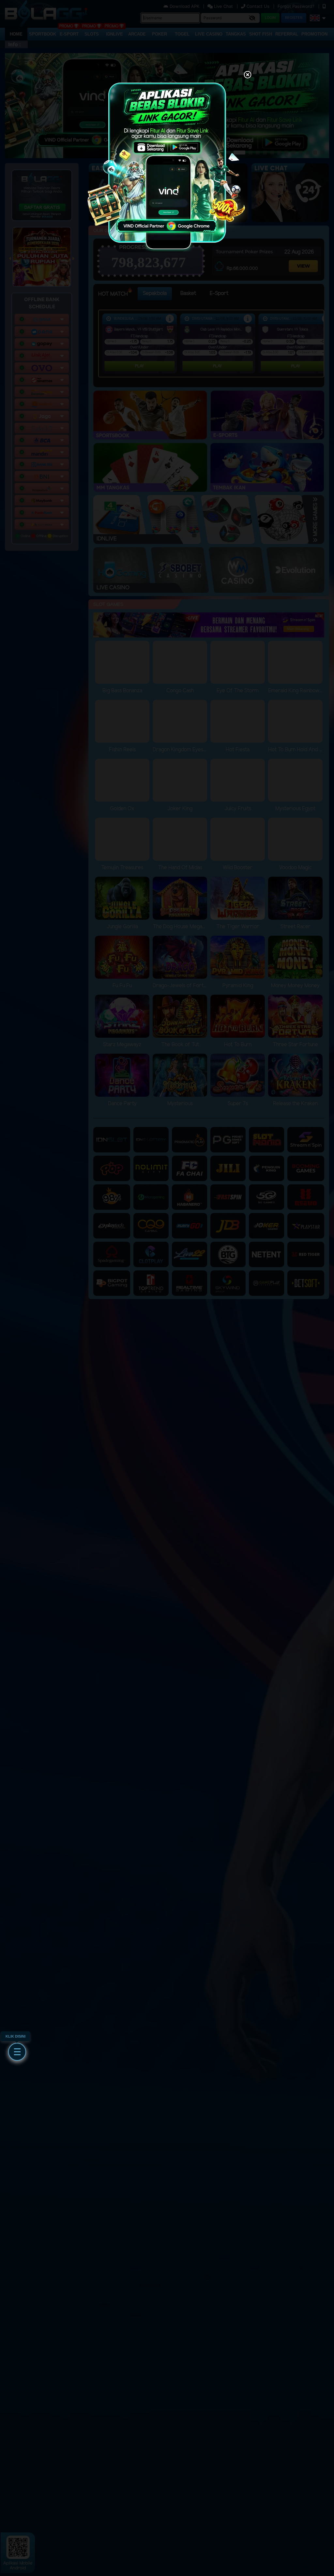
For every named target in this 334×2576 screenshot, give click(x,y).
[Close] (248, 75)
